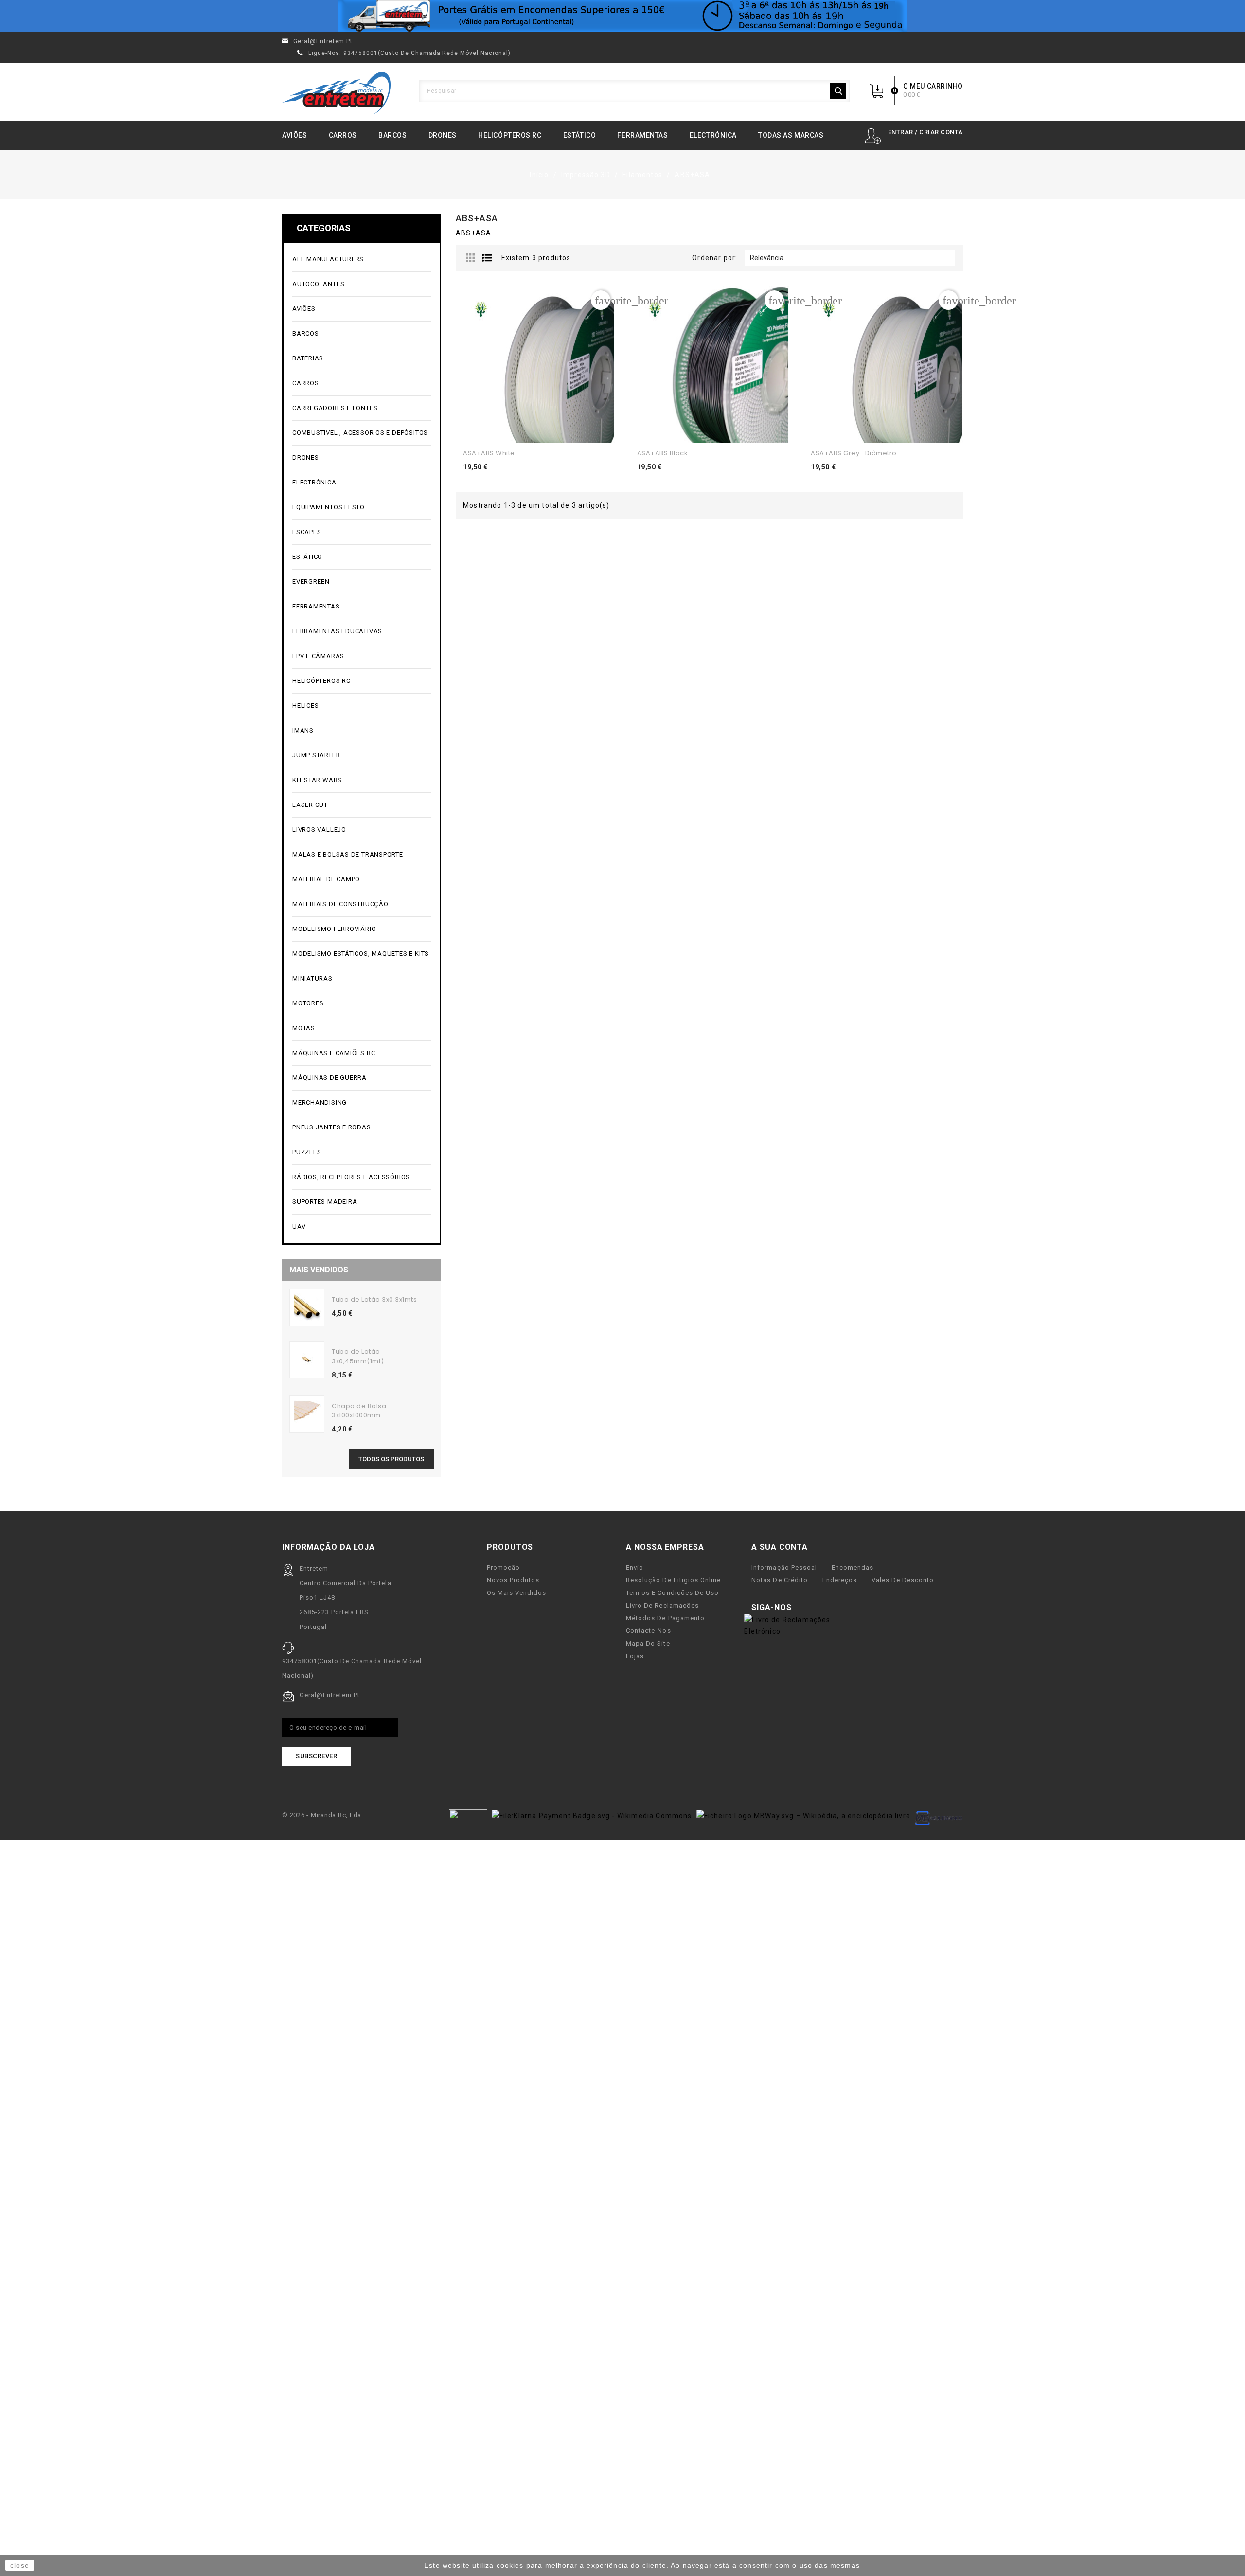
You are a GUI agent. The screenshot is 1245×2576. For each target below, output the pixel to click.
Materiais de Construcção (361, 904)
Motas (361, 1029)
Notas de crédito (779, 1580)
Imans (303, 730)
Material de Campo (326, 879)
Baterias (361, 359)
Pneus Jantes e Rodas (332, 1127)
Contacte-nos (648, 1631)
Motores (361, 1004)
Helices (361, 706)
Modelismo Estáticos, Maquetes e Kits (361, 954)
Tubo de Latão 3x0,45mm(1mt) (358, 1356)
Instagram (836, 1608)
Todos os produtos (391, 1459)
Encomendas (853, 1567)
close (20, 2565)
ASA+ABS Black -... (668, 453)
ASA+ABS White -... (494, 453)
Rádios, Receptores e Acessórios (351, 1177)
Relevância (849, 258)
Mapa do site (648, 1643)
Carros (343, 135)
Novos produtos (513, 1580)
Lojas (635, 1656)
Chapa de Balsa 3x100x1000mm (359, 1411)
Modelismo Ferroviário (361, 929)
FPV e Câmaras (361, 656)
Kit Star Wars (317, 780)
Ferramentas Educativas (337, 631)
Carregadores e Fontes (361, 408)
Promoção (503, 1567)
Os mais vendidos (516, 1593)
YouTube (820, 1608)
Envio (635, 1567)
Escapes (307, 532)
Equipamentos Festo (329, 507)
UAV (361, 1227)
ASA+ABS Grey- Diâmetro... (856, 453)
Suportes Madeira (325, 1202)
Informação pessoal (784, 1567)
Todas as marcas (791, 135)
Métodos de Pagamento (665, 1618)
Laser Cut (310, 805)
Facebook (805, 1608)
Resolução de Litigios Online (673, 1580)
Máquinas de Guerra (329, 1078)
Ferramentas (642, 135)
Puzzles (361, 1153)
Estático (579, 135)
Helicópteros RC (510, 135)
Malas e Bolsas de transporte (348, 854)
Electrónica (713, 135)
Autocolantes (318, 284)
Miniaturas (361, 979)
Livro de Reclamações (662, 1605)
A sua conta (780, 1547)
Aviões (294, 135)
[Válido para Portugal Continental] (622, 16)
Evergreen (311, 581)
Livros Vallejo (319, 830)
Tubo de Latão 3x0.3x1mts (374, 1299)
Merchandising (361, 1103)
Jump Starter (361, 756)
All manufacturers (361, 259)
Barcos (392, 135)
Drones (443, 135)
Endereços (840, 1580)
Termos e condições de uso (672, 1593)
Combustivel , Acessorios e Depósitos (361, 433)
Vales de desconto (903, 1580)
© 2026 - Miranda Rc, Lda (322, 1815)
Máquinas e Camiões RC (361, 1053)
